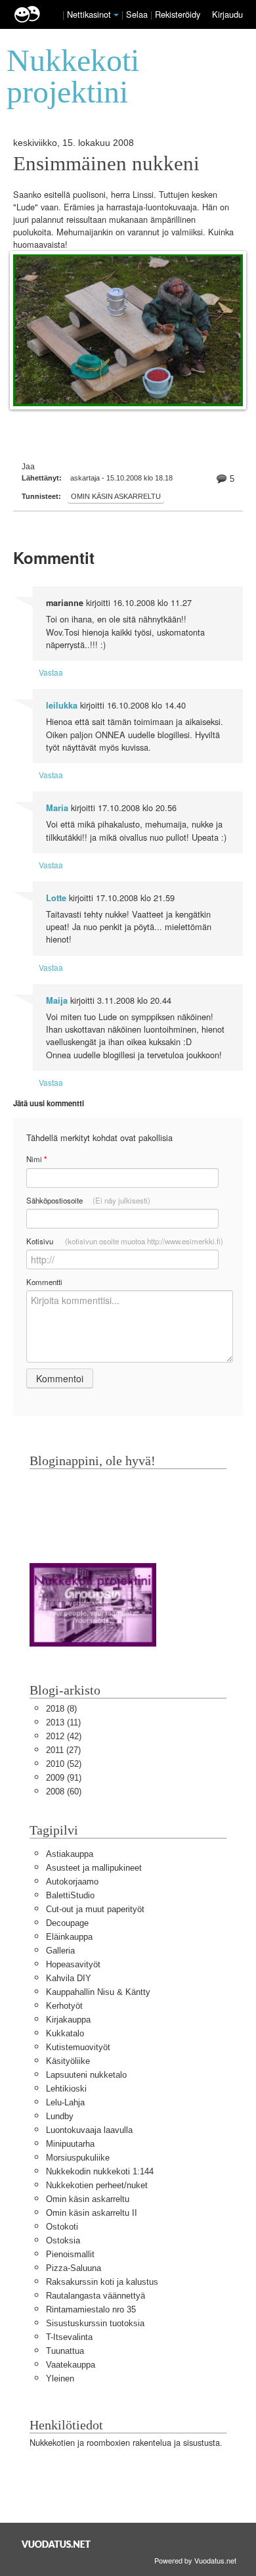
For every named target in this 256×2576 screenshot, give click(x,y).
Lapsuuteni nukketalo (86, 2075)
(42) (64, 1736)
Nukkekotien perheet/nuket (97, 2185)
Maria (57, 808)
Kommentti (44, 1282)
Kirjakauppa (68, 2020)
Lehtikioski (66, 2089)
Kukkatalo (65, 2033)
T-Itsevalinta (69, 2337)
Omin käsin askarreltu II (92, 2213)
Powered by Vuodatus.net (195, 2560)
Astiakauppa (70, 1854)
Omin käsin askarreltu (116, 496)
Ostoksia (63, 2240)
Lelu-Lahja (65, 2102)
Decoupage (67, 1923)
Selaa (138, 14)
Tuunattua (65, 2351)
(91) (64, 1778)
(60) (64, 1791)
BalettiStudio (70, 1895)
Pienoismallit (70, 2254)
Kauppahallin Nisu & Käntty (98, 1992)
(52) (64, 1764)
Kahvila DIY (69, 1978)
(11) (63, 1722)
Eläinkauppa (69, 1937)
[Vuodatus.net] (56, 2544)
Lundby (60, 2116)
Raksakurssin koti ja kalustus (102, 2282)
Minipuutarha (70, 2144)
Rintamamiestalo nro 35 (91, 2309)
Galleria (60, 1951)
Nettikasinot (89, 14)
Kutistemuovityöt (78, 2047)
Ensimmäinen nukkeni (106, 164)
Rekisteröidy (178, 14)
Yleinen (60, 2378)
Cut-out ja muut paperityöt (95, 1909)
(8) (61, 1709)
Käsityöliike (68, 2061)
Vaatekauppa (71, 2365)
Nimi (36, 1159)
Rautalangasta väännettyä (96, 2296)
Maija (57, 1000)
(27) (63, 1750)
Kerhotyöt (64, 2006)
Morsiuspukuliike (78, 2158)
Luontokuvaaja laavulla (89, 2130)
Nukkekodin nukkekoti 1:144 (100, 2171)
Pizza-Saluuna (74, 2268)
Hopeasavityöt (73, 1964)
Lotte (56, 898)
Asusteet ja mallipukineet (94, 1868)
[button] (116, 15)
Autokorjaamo (72, 1882)
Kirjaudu (227, 14)
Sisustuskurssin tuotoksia (95, 2323)
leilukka (62, 705)
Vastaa (51, 672)
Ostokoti (62, 2227)
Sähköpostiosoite (88, 1200)
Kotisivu (125, 1241)
